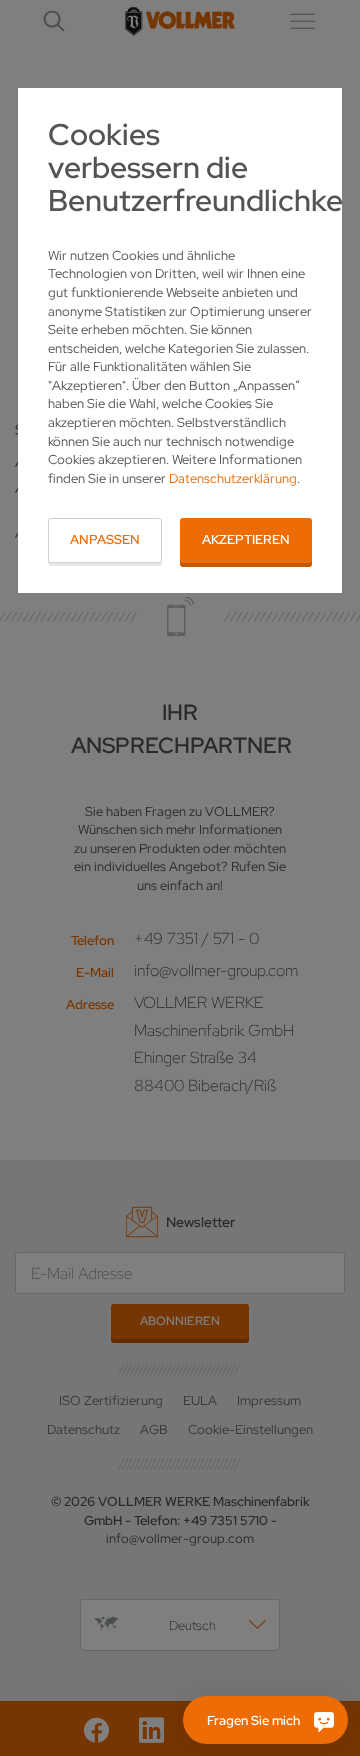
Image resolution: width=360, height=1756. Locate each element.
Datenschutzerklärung (233, 478)
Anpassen (105, 539)
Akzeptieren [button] (246, 539)
